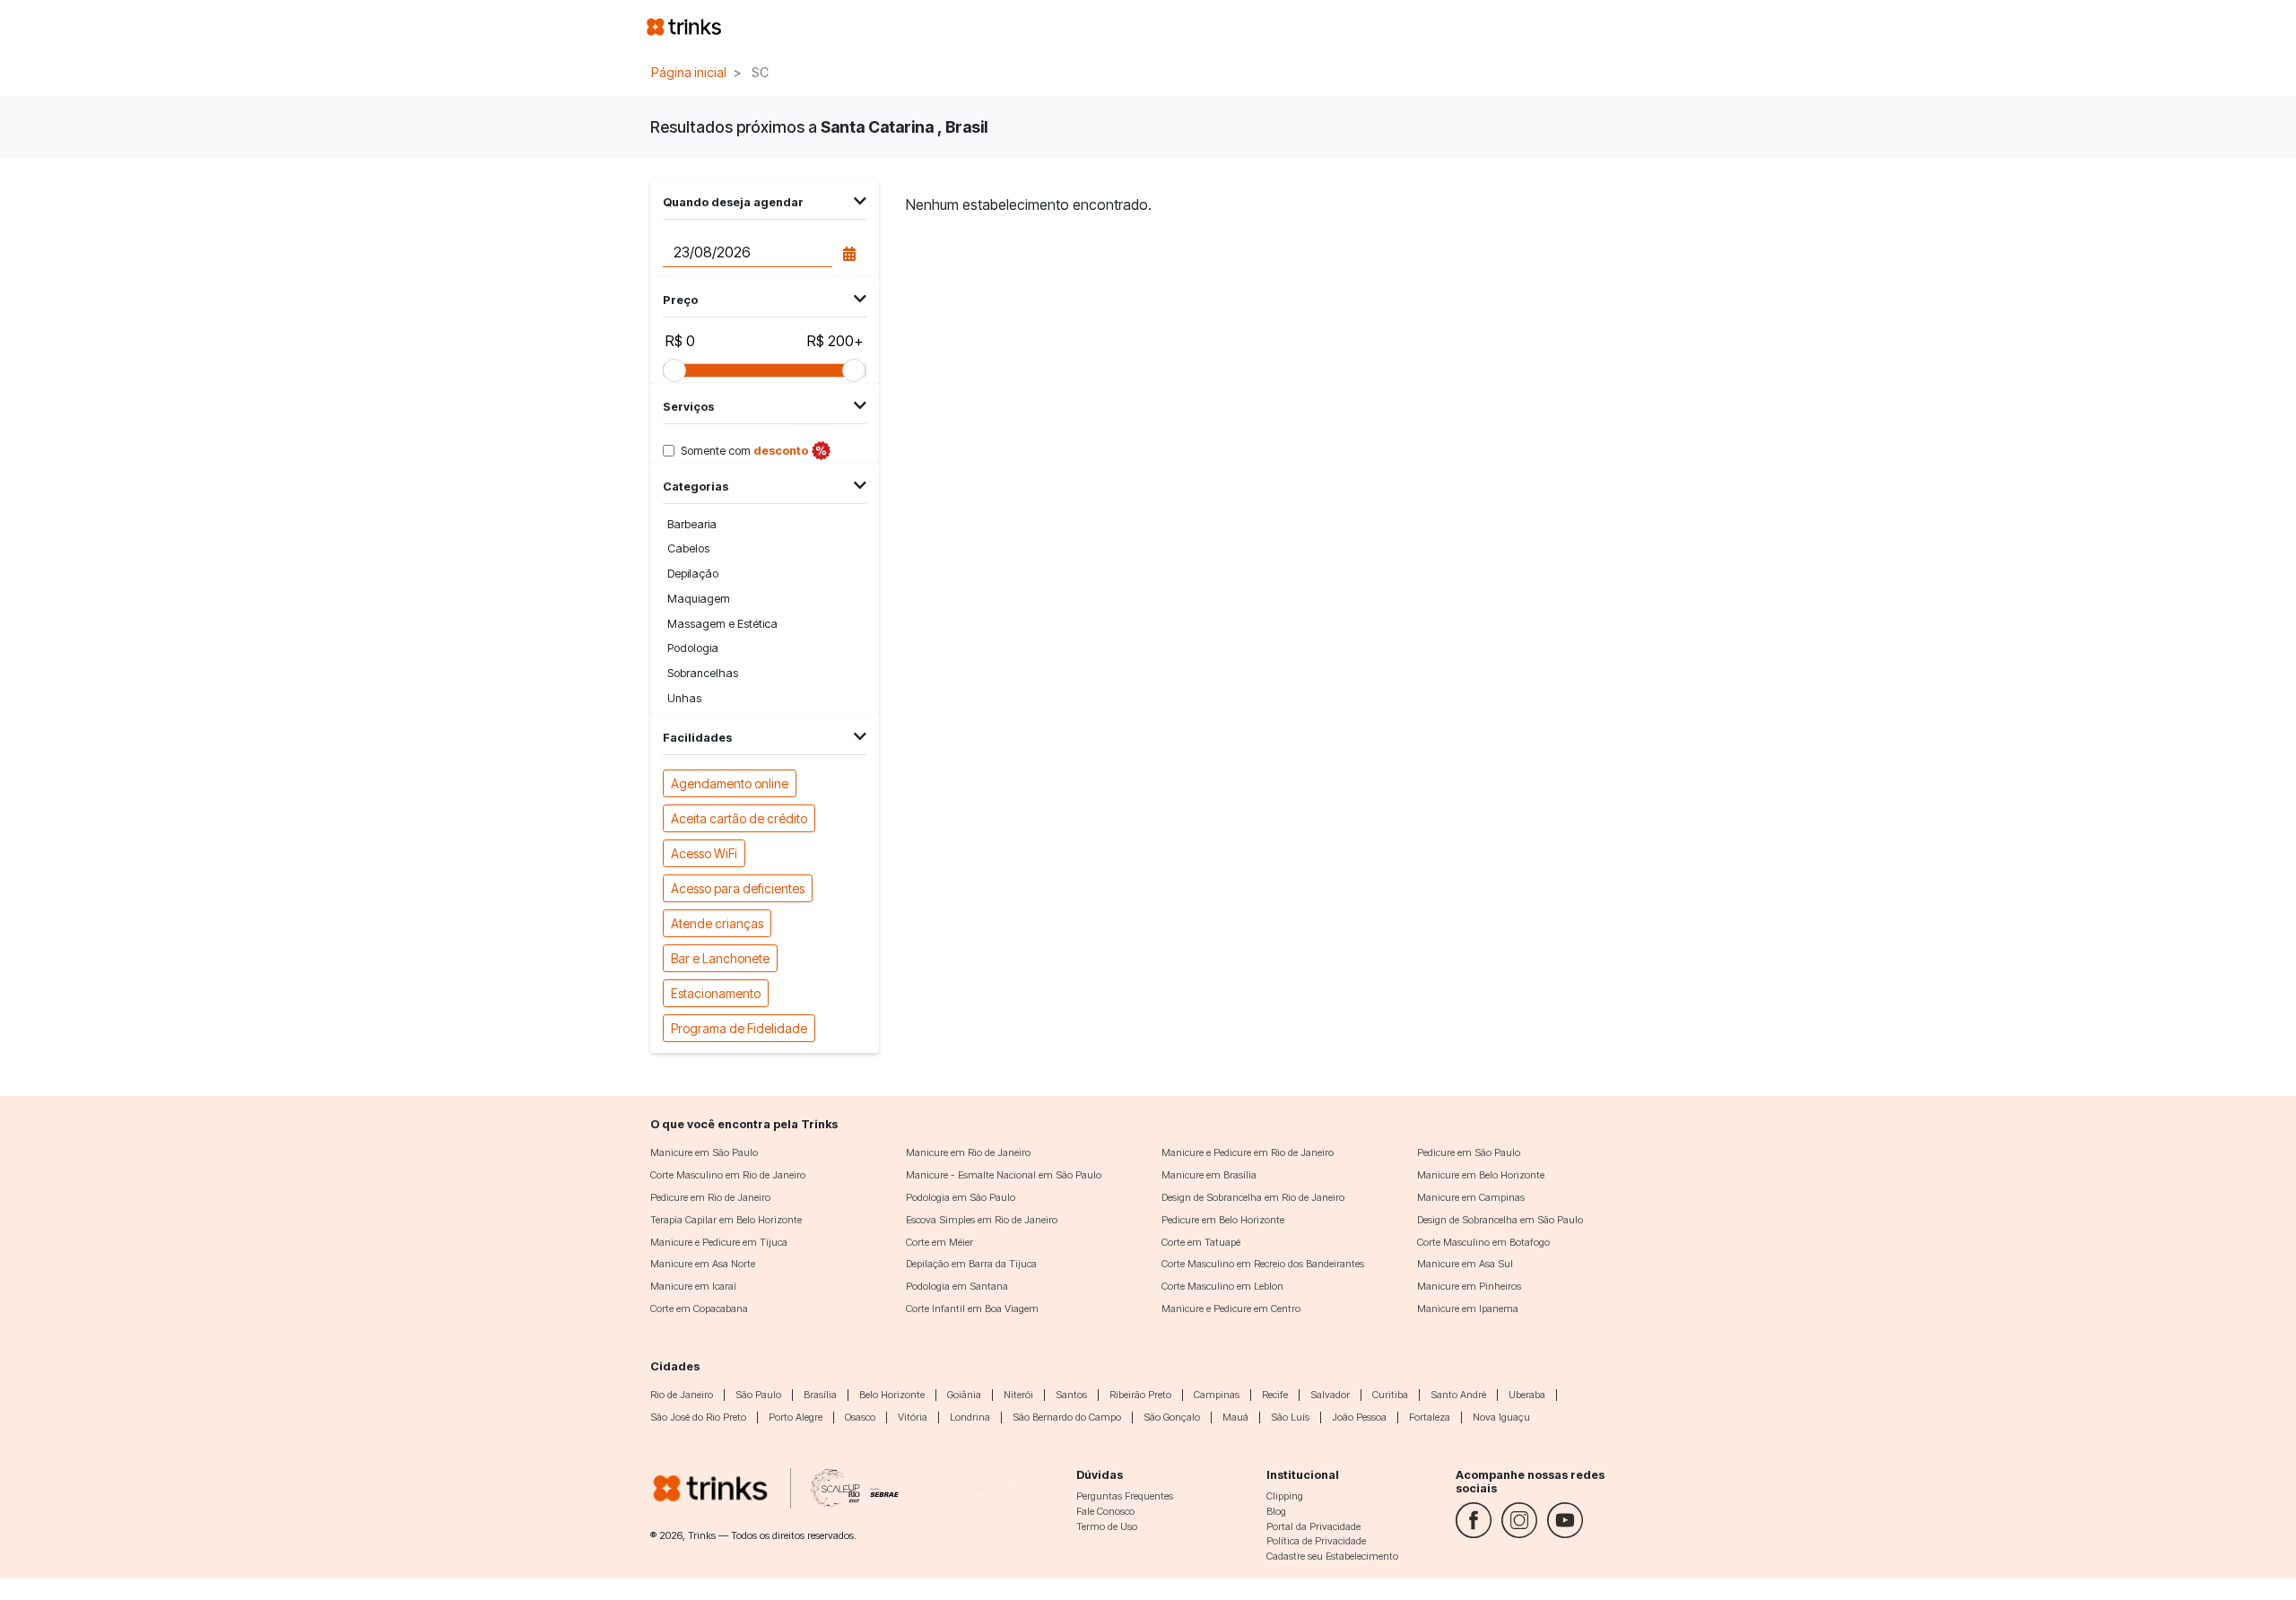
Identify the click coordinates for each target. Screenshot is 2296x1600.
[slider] (674, 370)
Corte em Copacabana (699, 1309)
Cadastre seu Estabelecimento (1332, 1556)
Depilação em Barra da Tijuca (971, 1264)
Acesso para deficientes (738, 888)
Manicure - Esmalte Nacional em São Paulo (1004, 1175)
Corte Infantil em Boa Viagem (972, 1309)
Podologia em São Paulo (961, 1197)
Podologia (693, 648)
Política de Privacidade (1316, 1541)
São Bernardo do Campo (1067, 1417)
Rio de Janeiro (682, 1395)
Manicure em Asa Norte (703, 1264)
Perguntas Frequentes (1125, 1496)
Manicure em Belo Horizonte (1481, 1175)
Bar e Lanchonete (720, 958)
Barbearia (692, 524)
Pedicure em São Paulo (1469, 1152)
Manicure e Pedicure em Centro (1231, 1309)
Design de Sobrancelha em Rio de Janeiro (1253, 1197)
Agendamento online (730, 783)
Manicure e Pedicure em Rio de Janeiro (1248, 1152)
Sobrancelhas (703, 673)
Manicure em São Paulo (704, 1152)
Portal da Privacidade (1313, 1526)
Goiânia (964, 1395)
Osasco (860, 1417)
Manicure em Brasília (1209, 1175)
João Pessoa (1359, 1417)
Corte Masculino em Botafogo (1483, 1242)
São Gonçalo (1172, 1417)
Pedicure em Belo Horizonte (1223, 1220)
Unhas (684, 698)
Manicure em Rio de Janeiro (968, 1152)
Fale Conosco (1105, 1511)
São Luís (1290, 1417)
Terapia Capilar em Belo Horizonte (726, 1220)
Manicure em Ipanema (1468, 1309)
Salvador (1330, 1395)
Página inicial (689, 72)
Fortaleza (1430, 1417)
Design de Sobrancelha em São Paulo (1500, 1220)
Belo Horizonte (892, 1395)
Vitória (913, 1417)
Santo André (1458, 1395)
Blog (1276, 1511)
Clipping (1285, 1496)
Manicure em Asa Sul (1465, 1264)
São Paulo (758, 1395)
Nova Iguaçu (1501, 1417)
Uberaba (1527, 1395)
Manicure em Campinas (1471, 1197)
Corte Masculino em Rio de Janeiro (728, 1175)
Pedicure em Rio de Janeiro (710, 1197)
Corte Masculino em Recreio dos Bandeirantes (1263, 1264)
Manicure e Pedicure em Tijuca (719, 1242)
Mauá (1235, 1417)
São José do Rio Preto (698, 1417)
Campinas (1217, 1395)
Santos (1071, 1395)
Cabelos (688, 548)
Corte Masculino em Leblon (1222, 1286)
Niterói (1018, 1395)
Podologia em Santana (957, 1286)
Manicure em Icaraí (693, 1286)
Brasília (820, 1395)
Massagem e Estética (722, 624)
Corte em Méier (939, 1242)
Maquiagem (699, 599)
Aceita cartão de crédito (739, 818)
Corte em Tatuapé (1201, 1242)
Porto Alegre (796, 1417)
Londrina (970, 1417)
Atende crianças (717, 923)
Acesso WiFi (704, 853)
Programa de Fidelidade (739, 1028)
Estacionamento (716, 993)
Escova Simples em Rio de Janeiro (982, 1220)
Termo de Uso (1107, 1526)
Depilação (693, 574)
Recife (1275, 1395)
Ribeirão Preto (1140, 1395)
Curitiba (1390, 1395)
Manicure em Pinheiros (1469, 1286)
